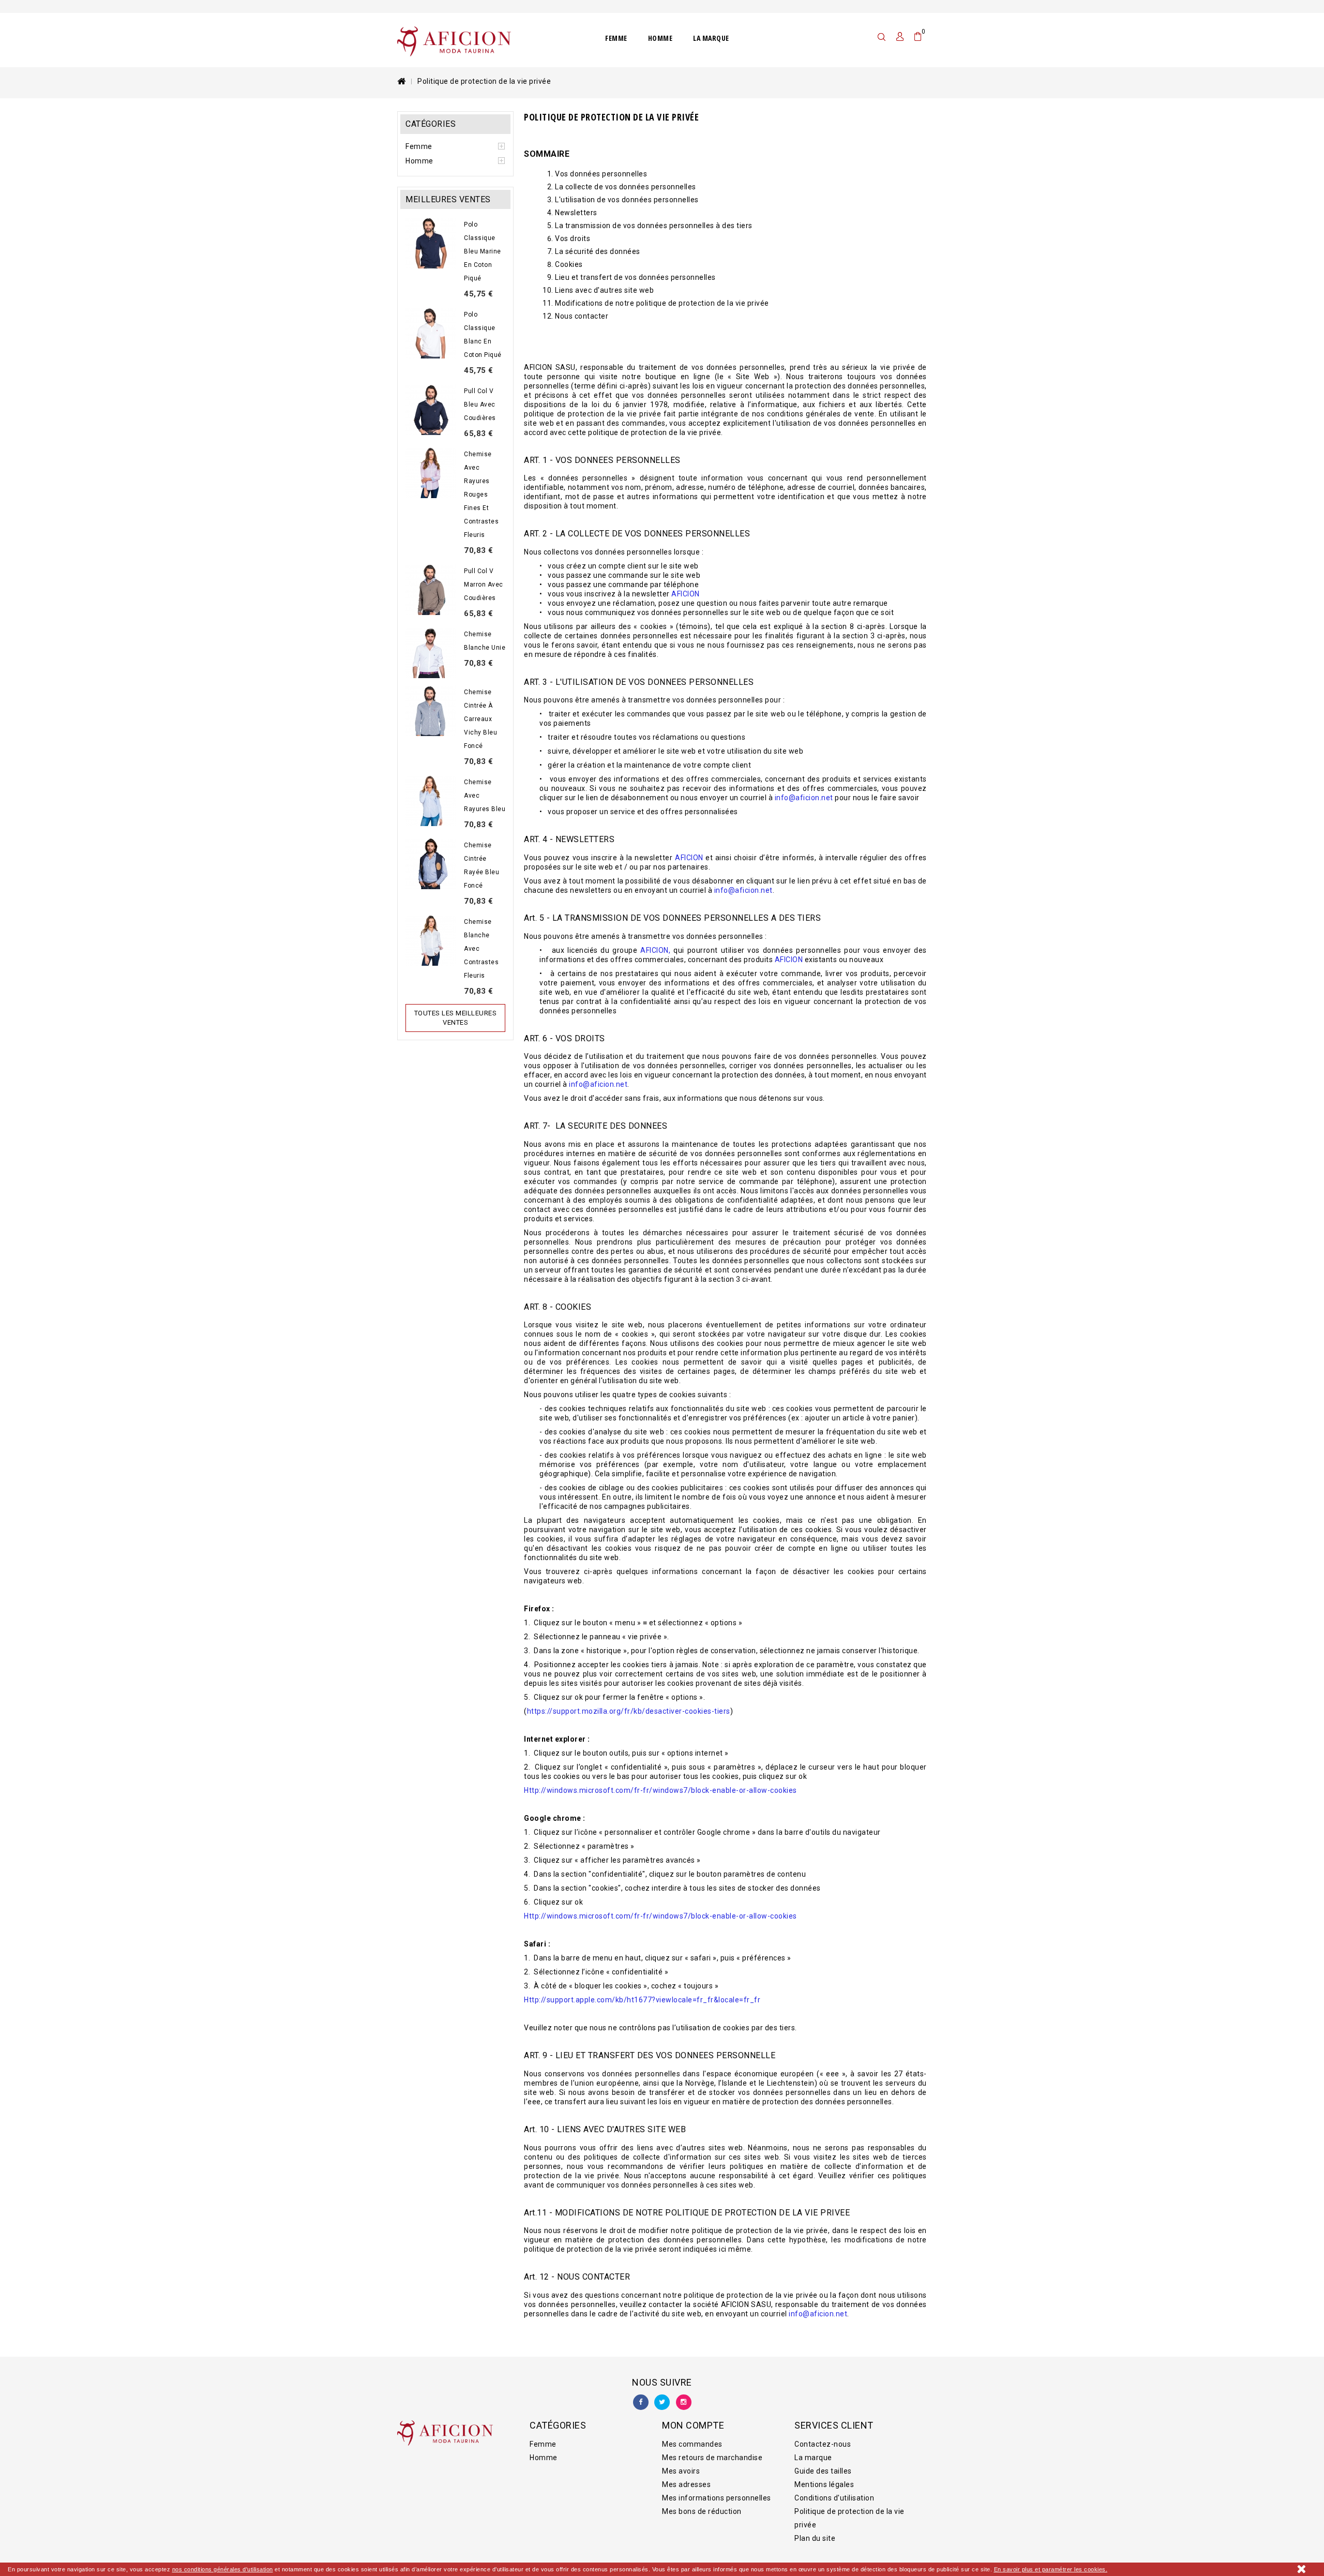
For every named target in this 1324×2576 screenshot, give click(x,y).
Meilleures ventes (448, 199)
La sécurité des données (598, 251)
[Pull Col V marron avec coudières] (431, 590)
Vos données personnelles (601, 174)
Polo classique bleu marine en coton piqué (483, 251)
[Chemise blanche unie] (431, 653)
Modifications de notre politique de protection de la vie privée (662, 303)
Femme (616, 38)
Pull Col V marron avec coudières (484, 585)
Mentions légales (824, 2484)
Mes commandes (692, 2444)
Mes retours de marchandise (712, 2458)
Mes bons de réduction (702, 2511)
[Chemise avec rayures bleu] (431, 801)
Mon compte (693, 2425)
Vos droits (573, 238)
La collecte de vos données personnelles (626, 187)
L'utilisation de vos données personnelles (627, 200)
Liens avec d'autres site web (604, 290)
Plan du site (815, 2538)
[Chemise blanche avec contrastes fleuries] (431, 940)
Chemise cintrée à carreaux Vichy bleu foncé (480, 719)
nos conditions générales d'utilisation (223, 2569)
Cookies (569, 264)
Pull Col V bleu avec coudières (480, 405)
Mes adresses (686, 2484)
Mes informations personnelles (717, 2498)
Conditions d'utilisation (834, 2498)
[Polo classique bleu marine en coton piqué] (431, 243)
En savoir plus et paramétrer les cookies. (1051, 2569)
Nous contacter (582, 316)
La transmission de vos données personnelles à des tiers (654, 226)
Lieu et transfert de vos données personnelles (635, 277)
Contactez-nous (823, 2444)
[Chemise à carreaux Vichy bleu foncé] (431, 711)
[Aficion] (454, 41)
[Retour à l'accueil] (401, 81)
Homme (660, 38)
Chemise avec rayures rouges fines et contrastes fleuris (481, 495)
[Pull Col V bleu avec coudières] (431, 410)
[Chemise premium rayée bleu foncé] (431, 864)
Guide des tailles (823, 2471)
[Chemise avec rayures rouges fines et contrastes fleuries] (431, 473)
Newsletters (576, 213)
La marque (711, 38)
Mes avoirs (681, 2471)
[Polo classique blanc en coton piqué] (431, 333)
